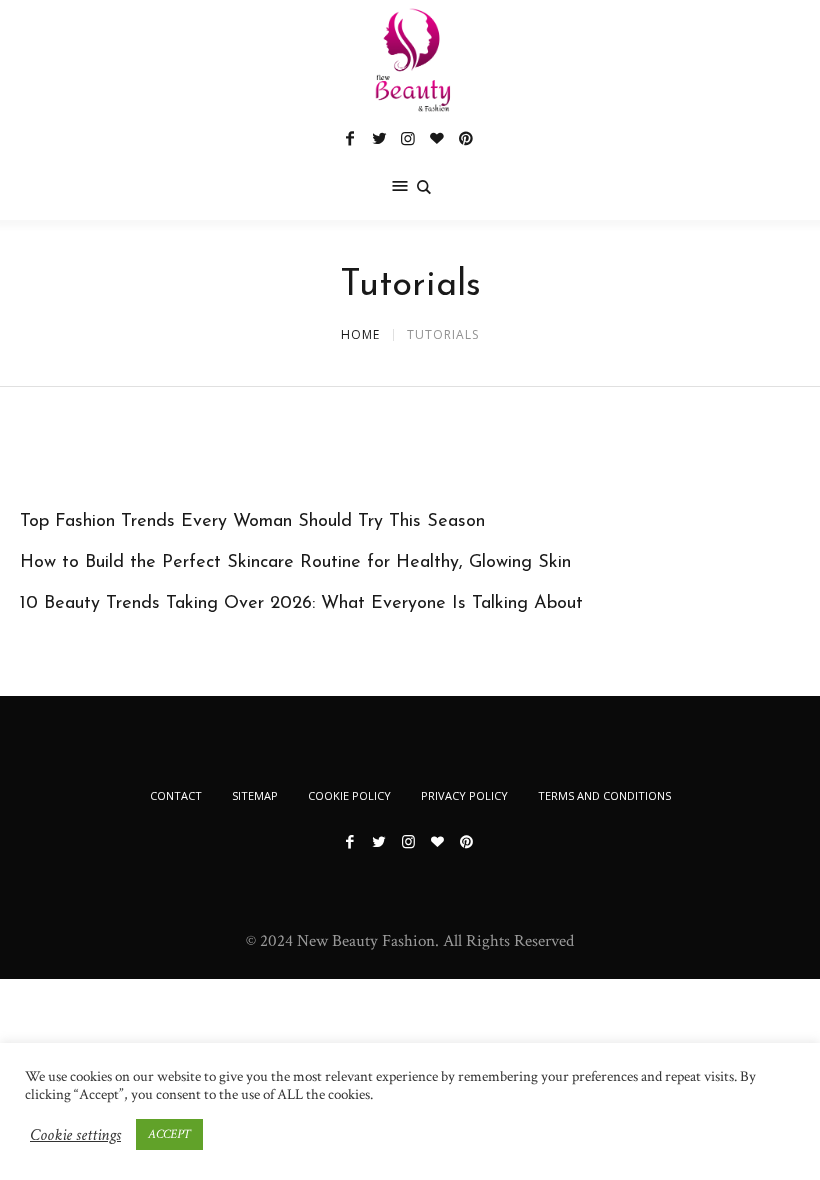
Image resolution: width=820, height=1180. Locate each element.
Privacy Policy (464, 795)
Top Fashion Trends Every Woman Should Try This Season (252, 522)
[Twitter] (379, 138)
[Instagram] (408, 138)
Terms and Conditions (604, 795)
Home (360, 334)
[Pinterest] (466, 138)
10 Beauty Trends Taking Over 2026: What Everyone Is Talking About (301, 604)
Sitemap (255, 795)
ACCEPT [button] (169, 1134)
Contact (176, 795)
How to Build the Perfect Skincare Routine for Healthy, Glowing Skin (295, 563)
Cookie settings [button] (75, 1135)
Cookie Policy (349, 795)
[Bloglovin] (437, 138)
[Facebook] (350, 138)
